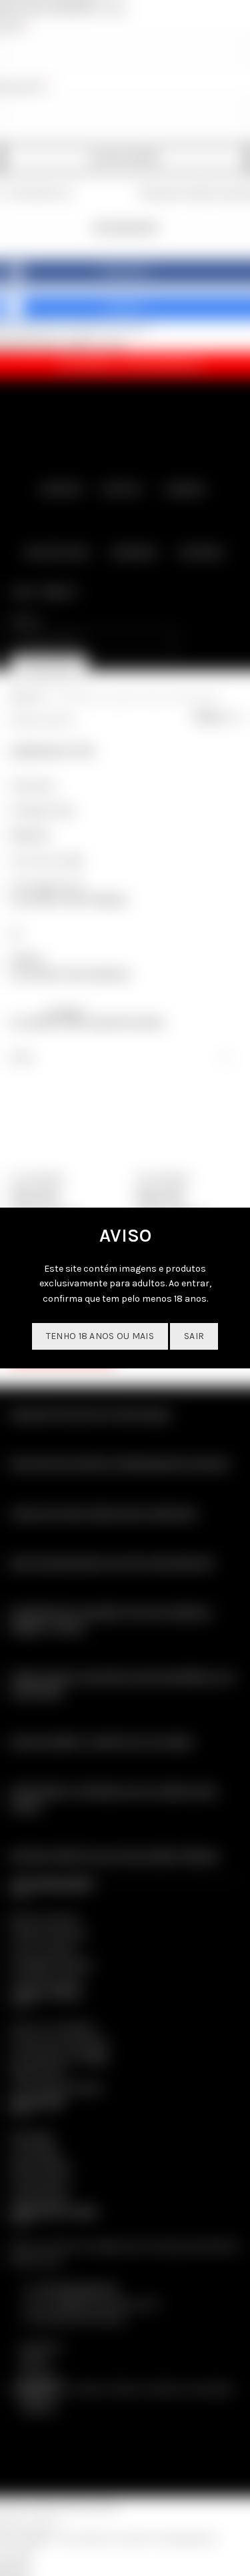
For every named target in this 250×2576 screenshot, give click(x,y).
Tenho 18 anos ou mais (100, 1336)
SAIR (194, 1336)
